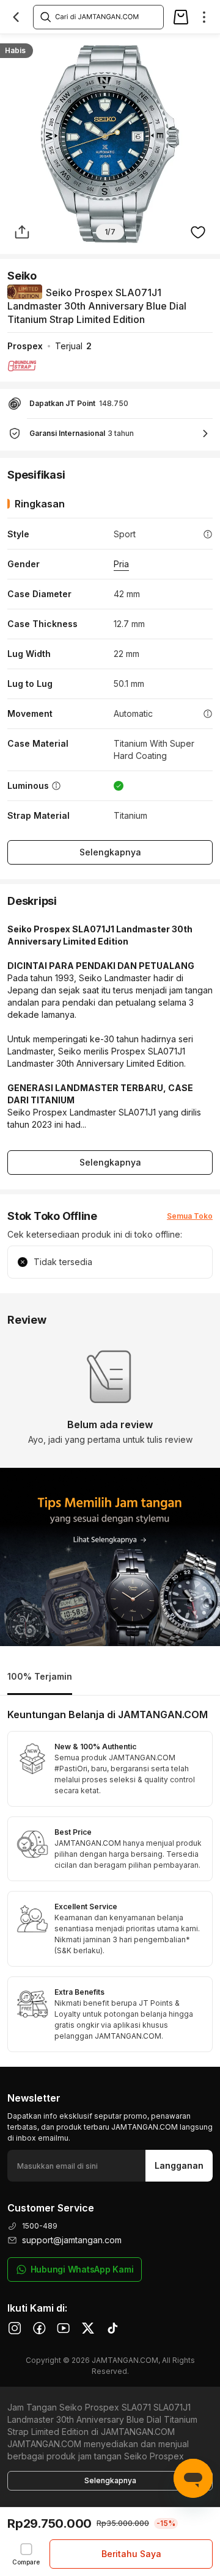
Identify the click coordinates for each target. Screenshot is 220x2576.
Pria (121, 564)
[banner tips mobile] (110, 1557)
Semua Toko (190, 1216)
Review (152, 47)
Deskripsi (37, 47)
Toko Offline (96, 47)
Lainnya (199, 46)
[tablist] (110, 1678)
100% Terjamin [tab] (40, 1676)
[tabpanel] (110, 1881)
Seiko (22, 276)
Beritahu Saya (131, 2554)
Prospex (25, 346)
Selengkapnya (110, 852)
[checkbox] (26, 2554)
